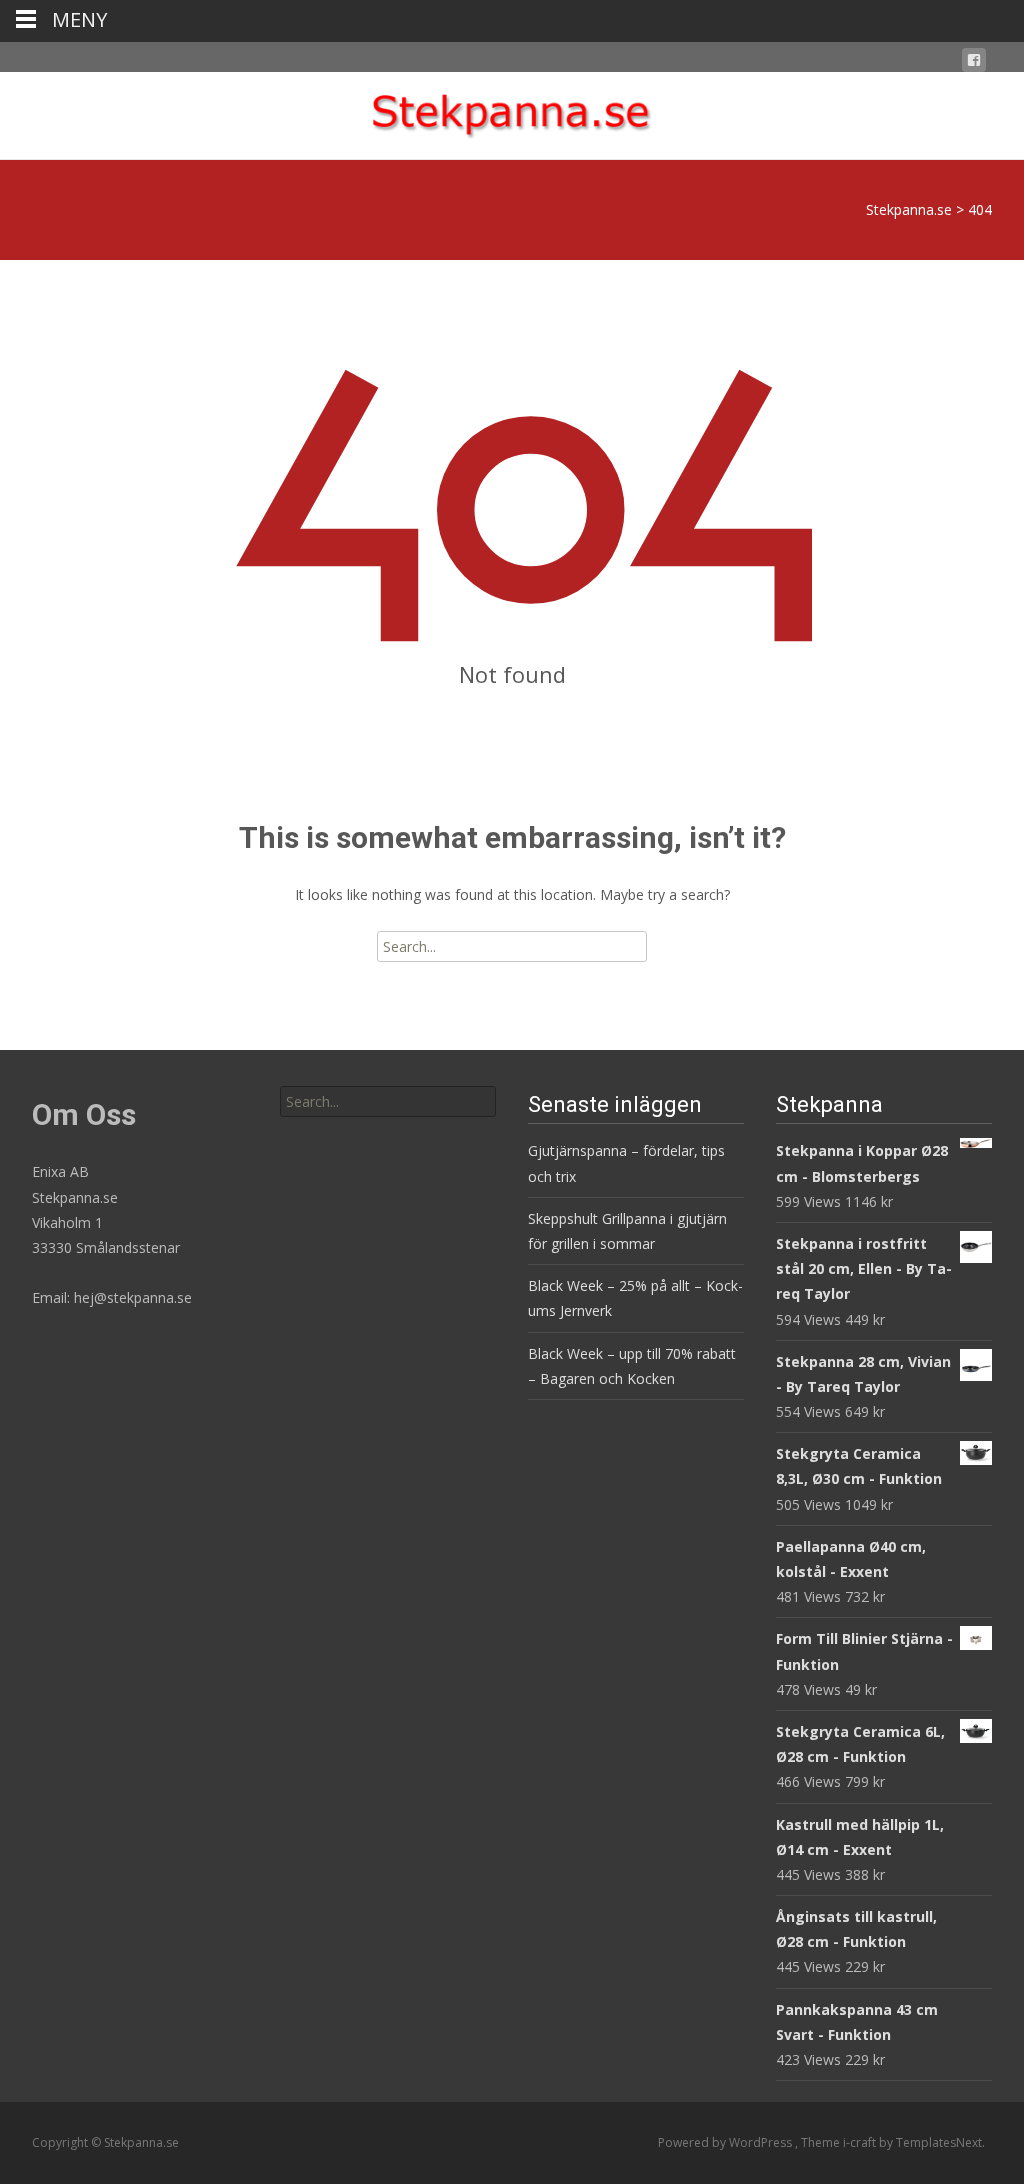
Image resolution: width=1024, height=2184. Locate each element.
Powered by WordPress (726, 2142)
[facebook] (974, 63)
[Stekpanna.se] (512, 112)
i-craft (861, 2142)
